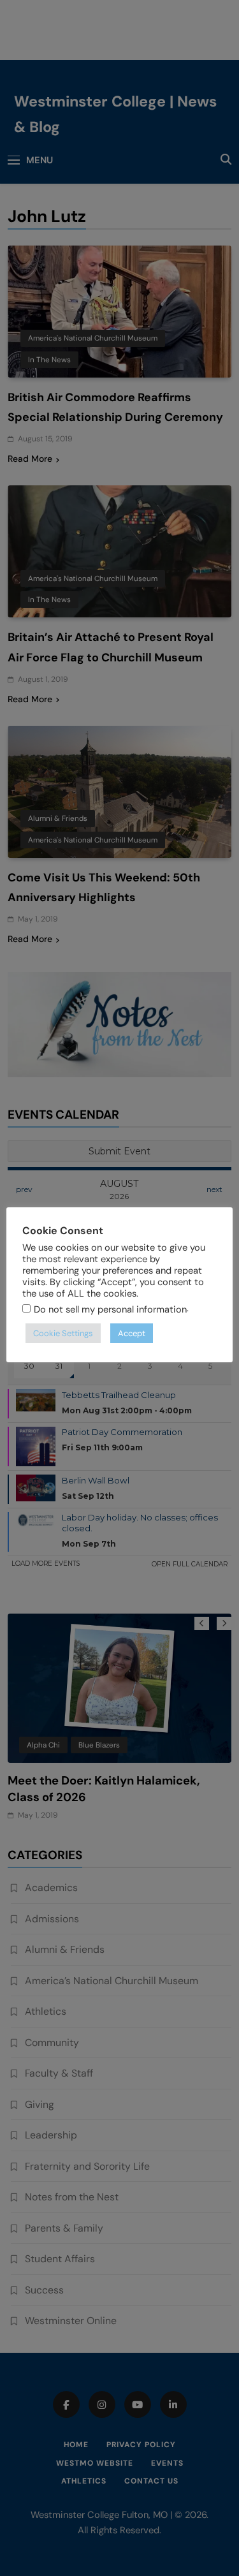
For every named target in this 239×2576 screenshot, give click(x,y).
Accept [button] (132, 1333)
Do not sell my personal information (110, 1309)
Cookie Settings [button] (63, 1333)
